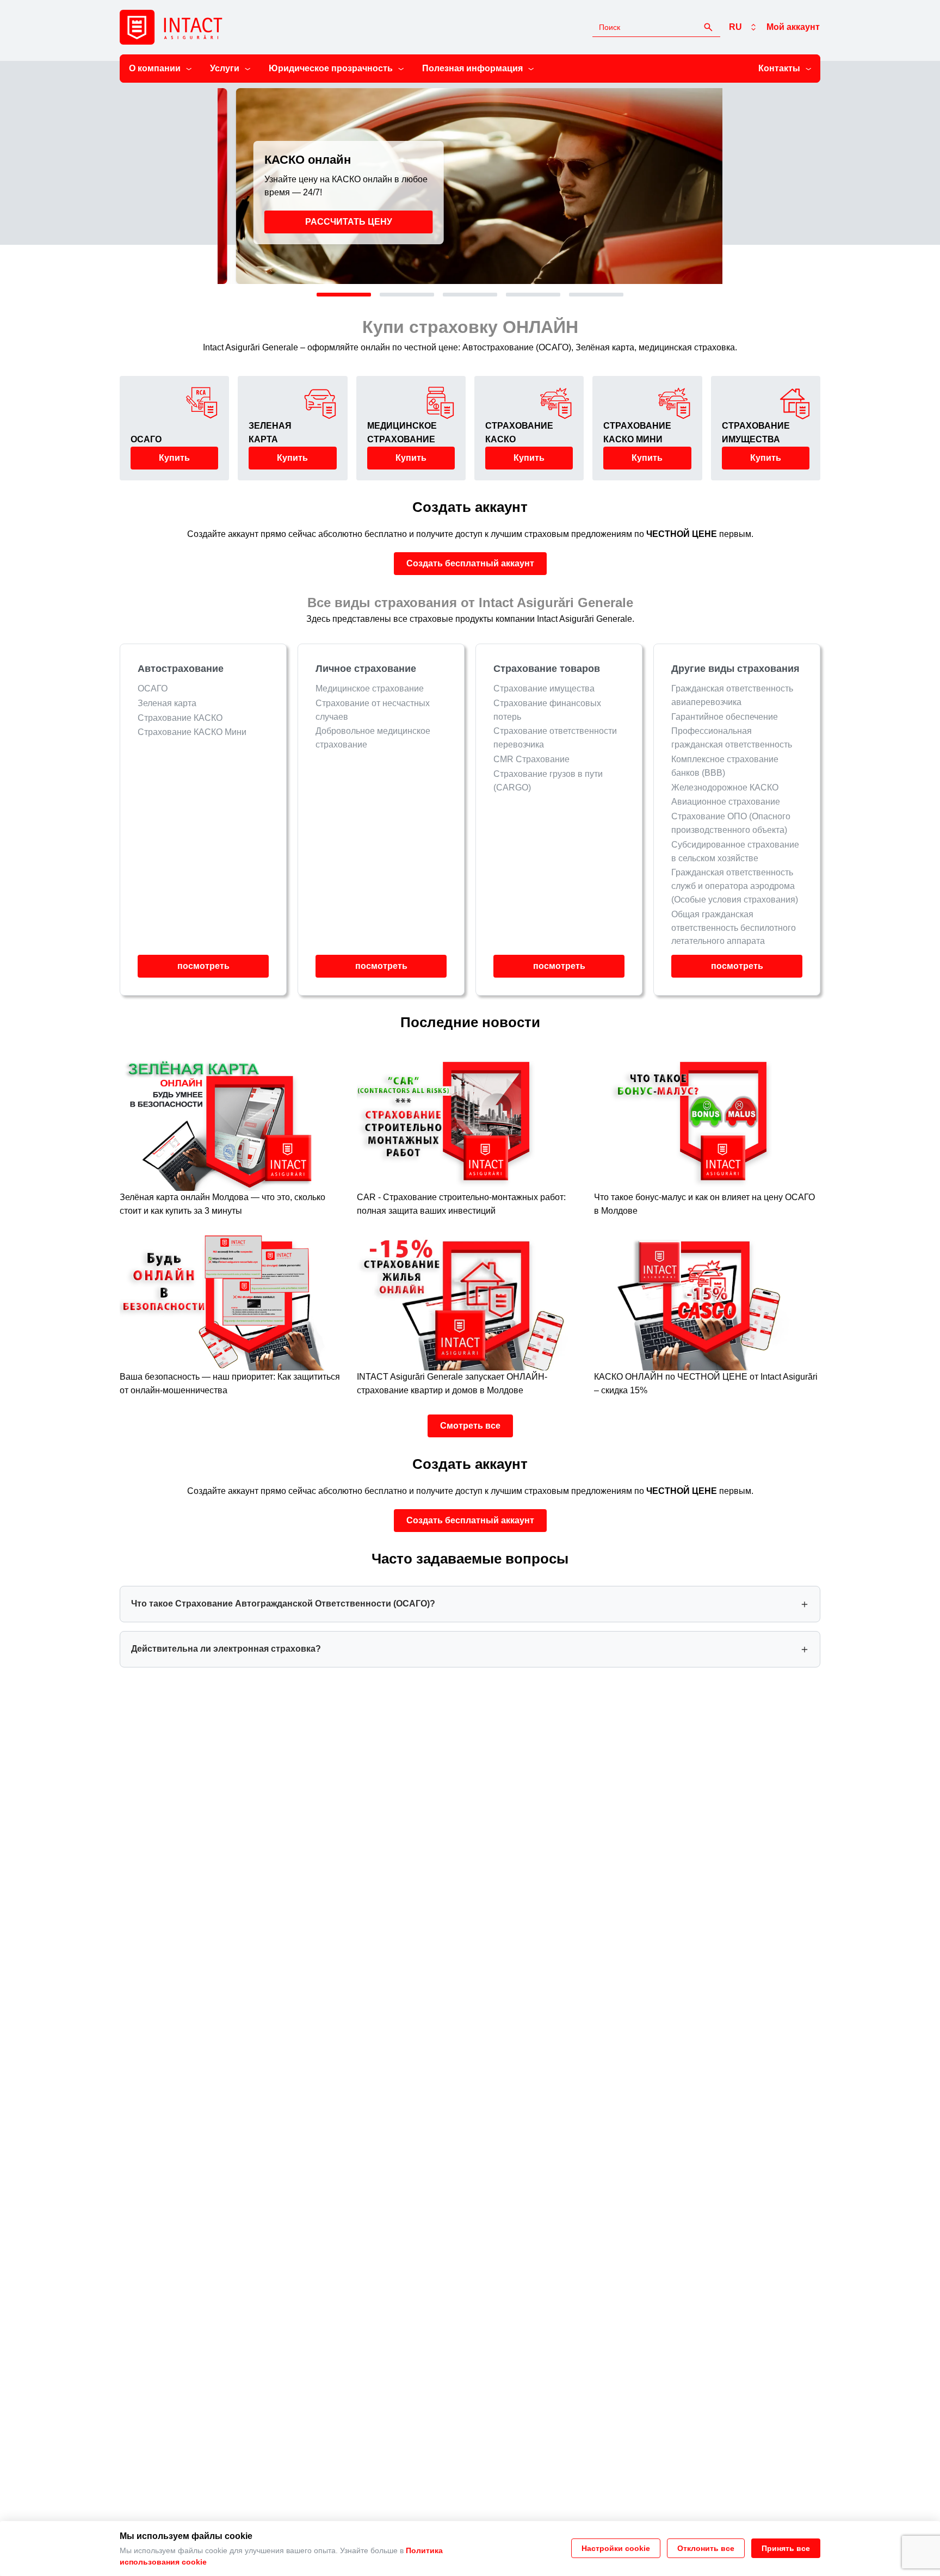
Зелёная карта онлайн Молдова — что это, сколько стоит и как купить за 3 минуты (222, 1204)
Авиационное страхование (726, 802)
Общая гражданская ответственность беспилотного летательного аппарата (734, 928)
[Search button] (708, 27)
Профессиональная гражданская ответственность (732, 738)
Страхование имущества (544, 688)
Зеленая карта (167, 703)
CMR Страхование (531, 759)
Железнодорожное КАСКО (725, 787)
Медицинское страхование (370, 688)
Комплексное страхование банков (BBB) (725, 766)
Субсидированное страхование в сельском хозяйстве (735, 851)
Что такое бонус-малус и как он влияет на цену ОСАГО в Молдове (704, 1204)
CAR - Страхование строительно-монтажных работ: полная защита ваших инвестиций (461, 1204)
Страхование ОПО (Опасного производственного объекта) (731, 823)
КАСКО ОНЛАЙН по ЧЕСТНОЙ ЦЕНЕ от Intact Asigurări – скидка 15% (706, 1383)
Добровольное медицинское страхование (373, 738)
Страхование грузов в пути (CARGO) (548, 781)
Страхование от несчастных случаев (373, 710)
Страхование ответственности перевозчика (555, 738)
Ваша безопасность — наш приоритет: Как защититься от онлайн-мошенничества (230, 1383)
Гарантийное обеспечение (725, 717)
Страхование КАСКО (180, 718)
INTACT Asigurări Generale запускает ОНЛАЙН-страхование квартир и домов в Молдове (452, 1383)
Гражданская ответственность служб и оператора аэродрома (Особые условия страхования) (735, 886)
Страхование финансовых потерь (547, 710)
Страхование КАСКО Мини (192, 732)
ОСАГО (153, 688)
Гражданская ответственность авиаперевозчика (732, 695)
